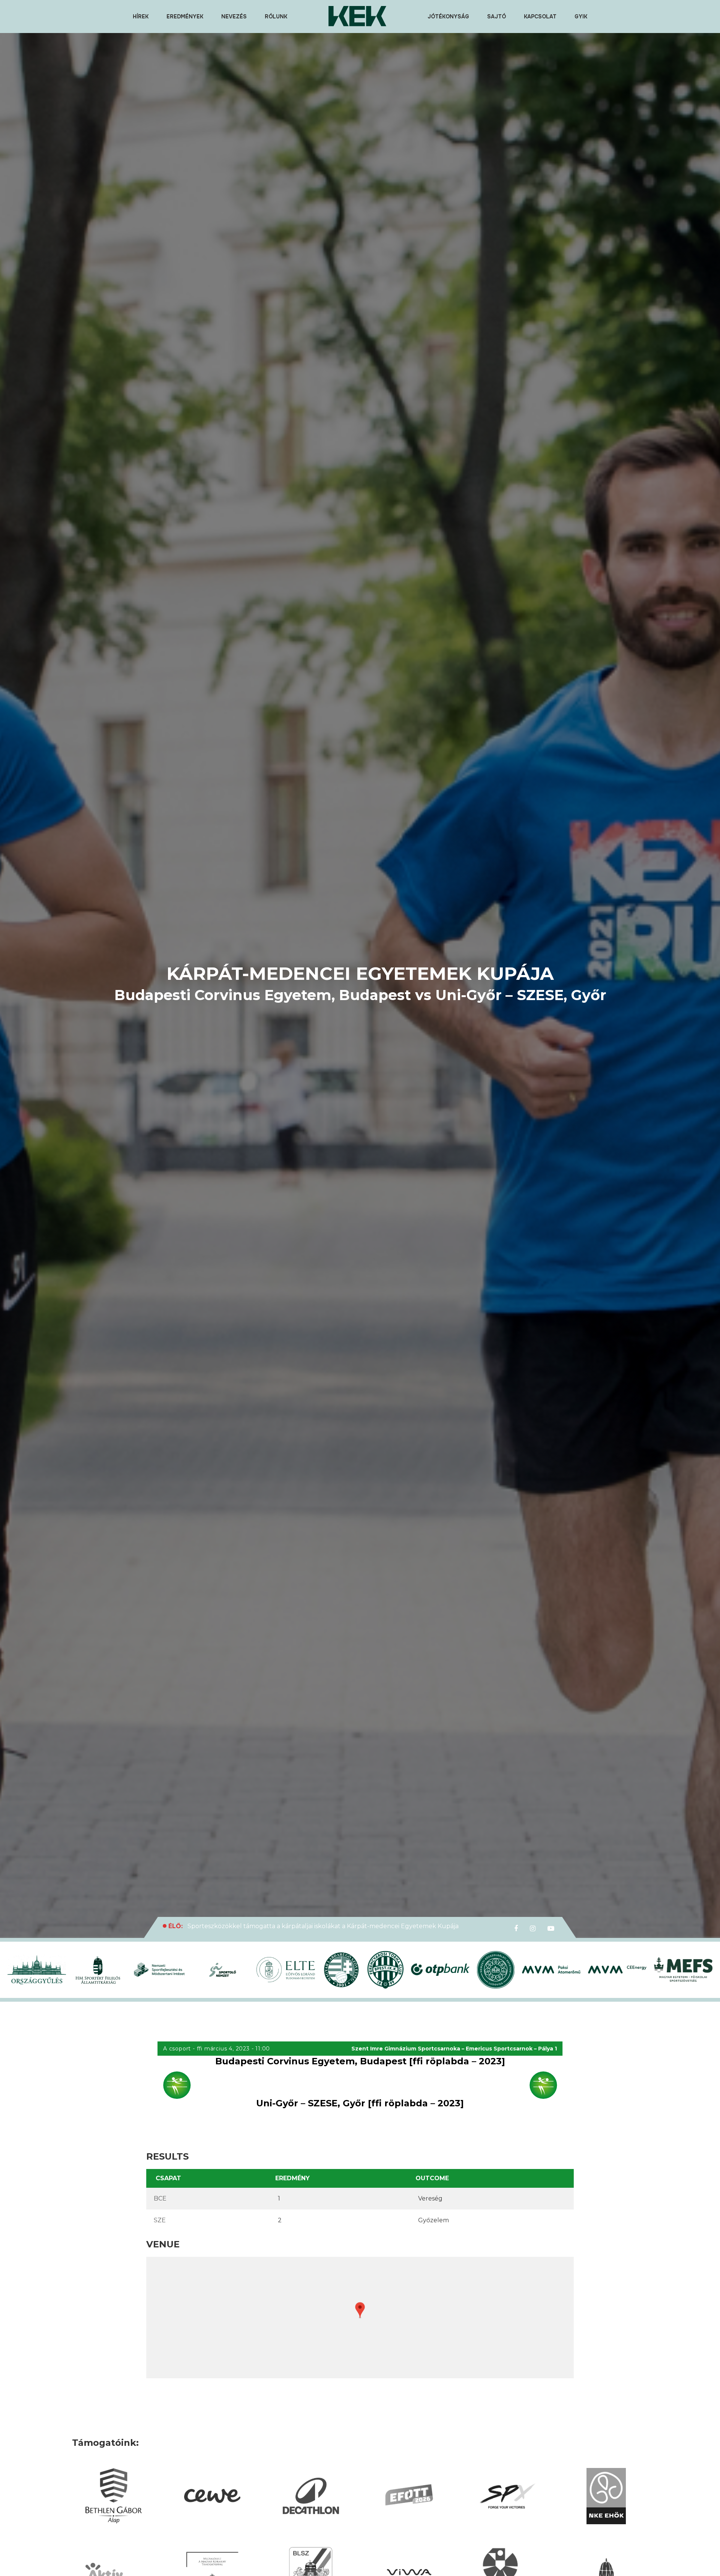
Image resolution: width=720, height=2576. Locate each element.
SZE (160, 2220)
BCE (160, 2198)
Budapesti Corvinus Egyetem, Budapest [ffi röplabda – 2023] (360, 2061)
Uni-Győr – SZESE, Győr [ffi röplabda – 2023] (360, 2103)
